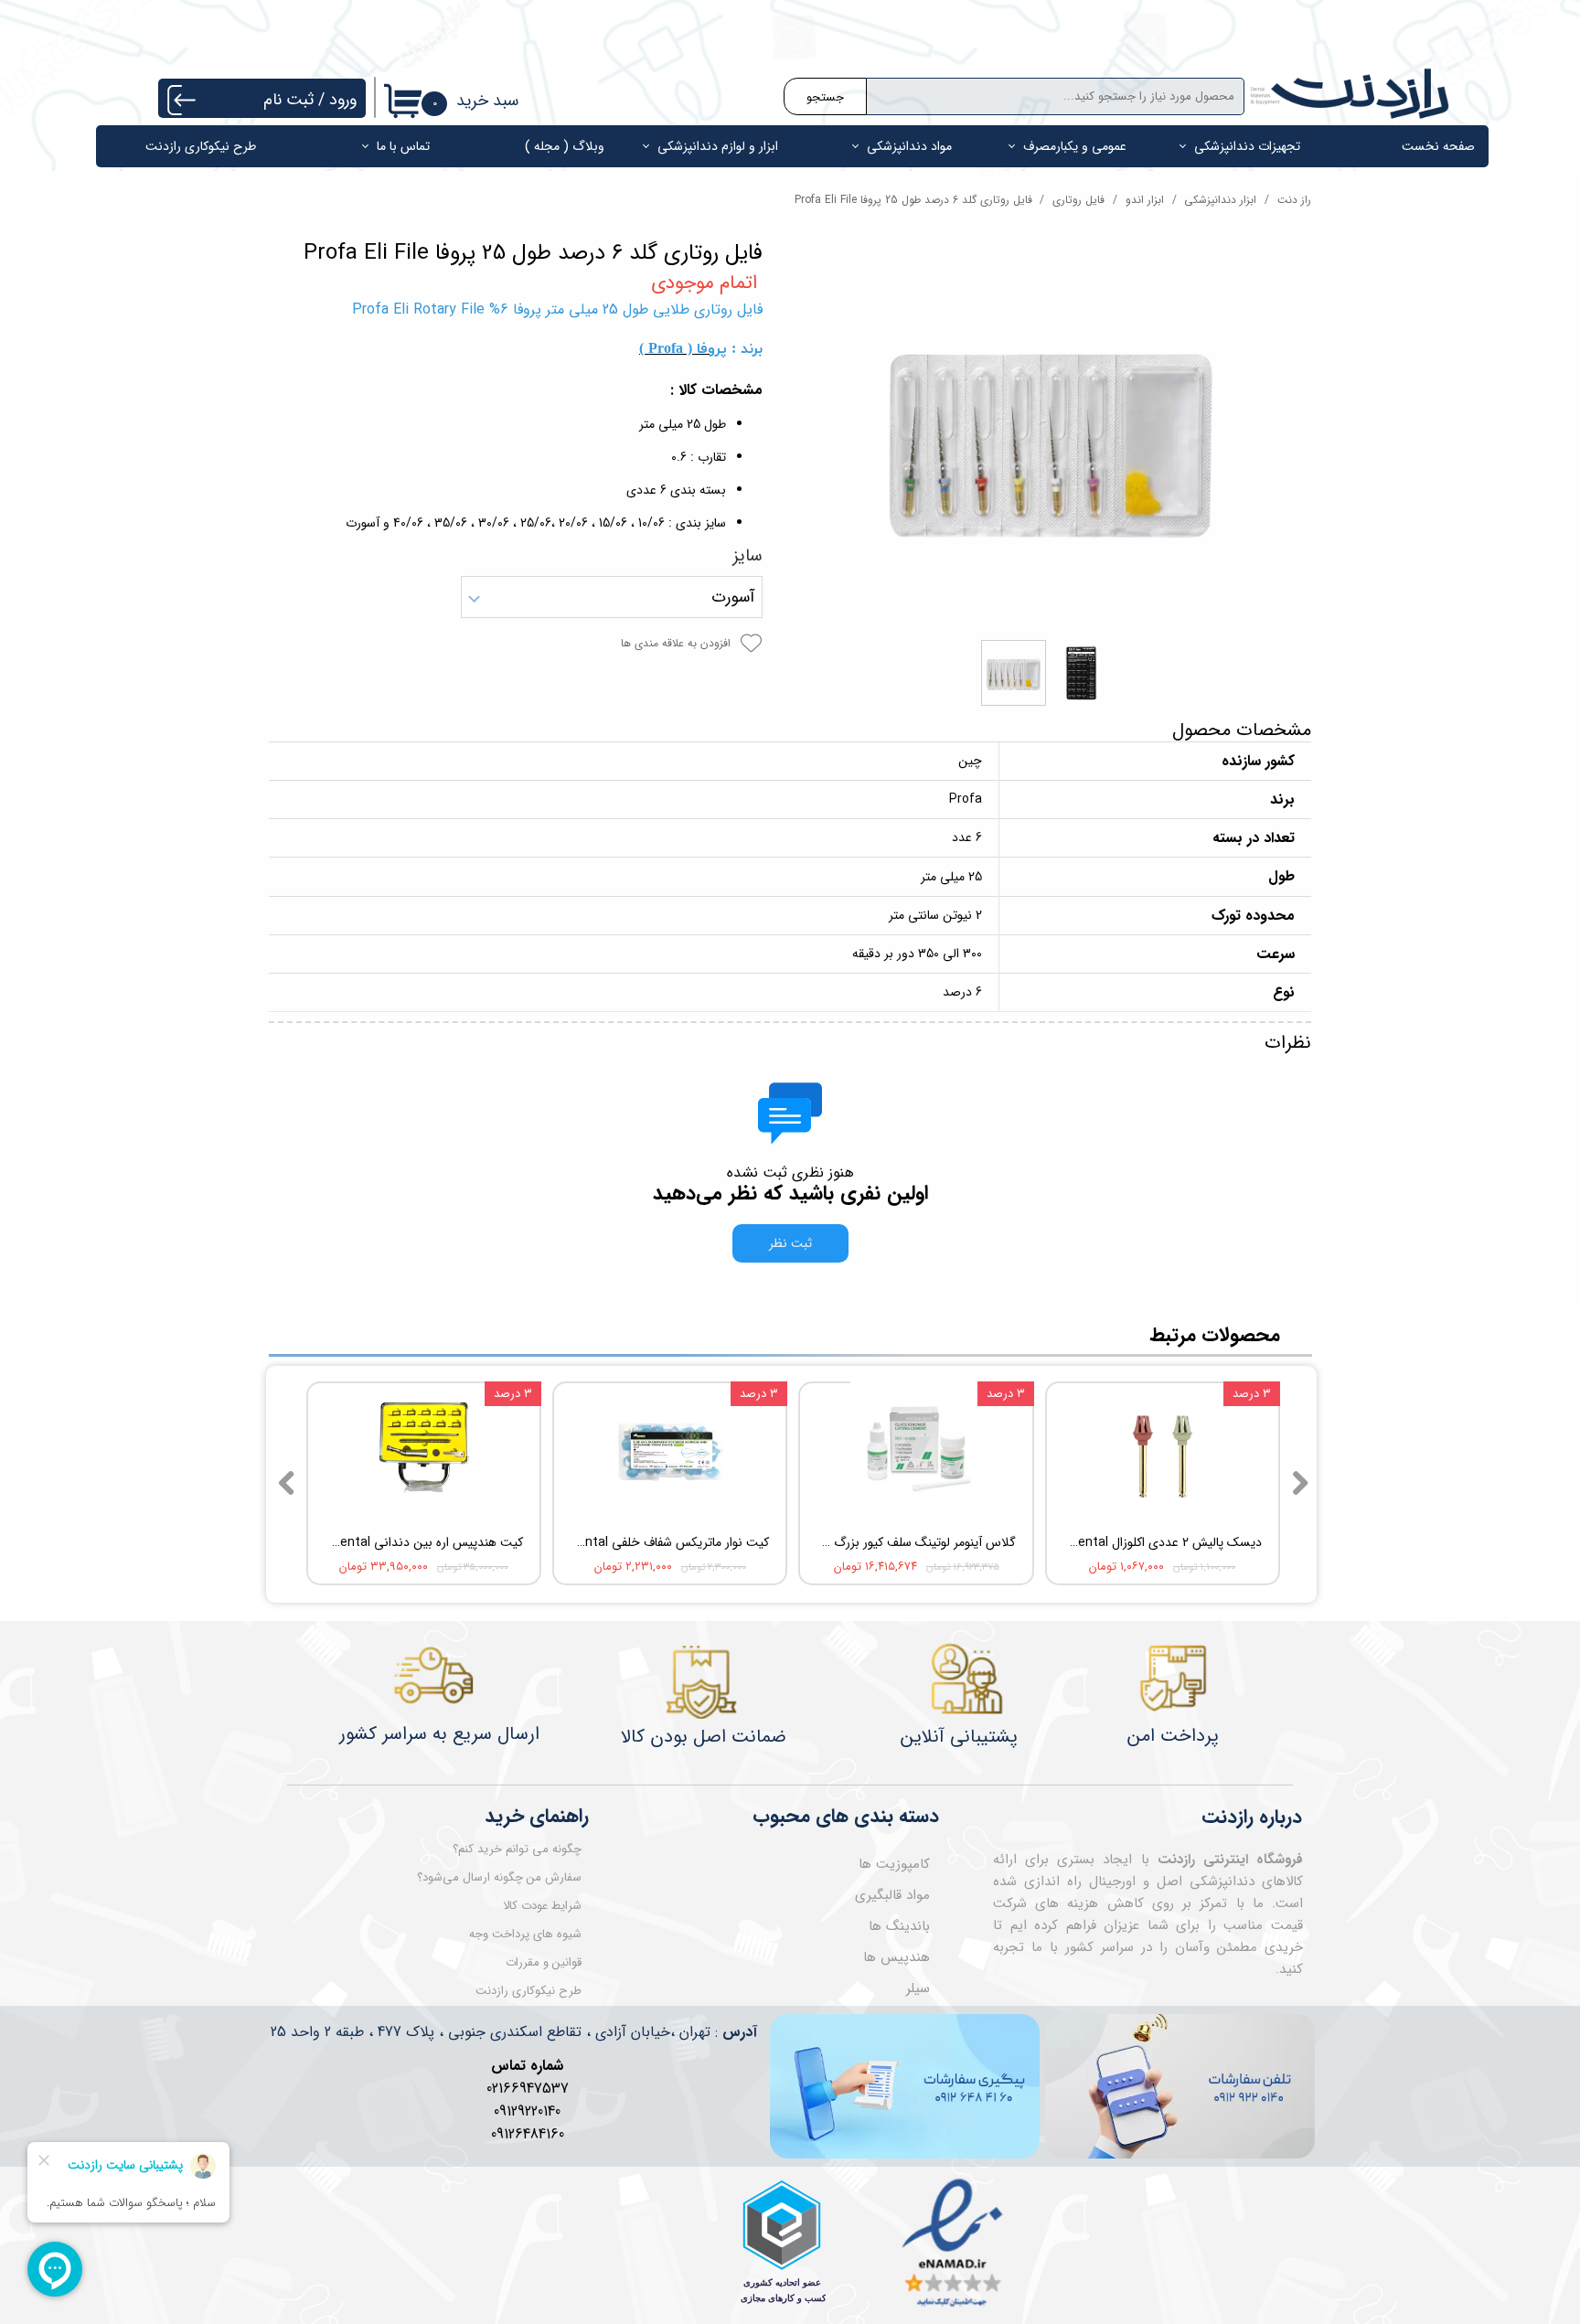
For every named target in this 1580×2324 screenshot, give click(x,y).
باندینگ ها (899, 1926)
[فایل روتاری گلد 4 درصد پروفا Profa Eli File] (1051, 436)
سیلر (918, 1988)
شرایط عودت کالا (542, 1906)
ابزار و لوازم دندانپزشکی (718, 146)
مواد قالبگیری (892, 1895)
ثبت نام (288, 100)
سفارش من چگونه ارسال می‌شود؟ (499, 1877)
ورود (343, 100)
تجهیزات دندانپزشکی (1247, 146)
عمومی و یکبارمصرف (1075, 146)
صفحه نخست (1438, 146)
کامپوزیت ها (894, 1864)
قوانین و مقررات (544, 1962)
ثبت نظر (790, 1243)
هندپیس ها (897, 1957)
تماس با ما (403, 146)
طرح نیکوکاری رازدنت (201, 146)
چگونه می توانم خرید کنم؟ (517, 1849)
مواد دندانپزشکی (909, 146)
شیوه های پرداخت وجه (525, 1934)
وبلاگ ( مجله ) (565, 146)
